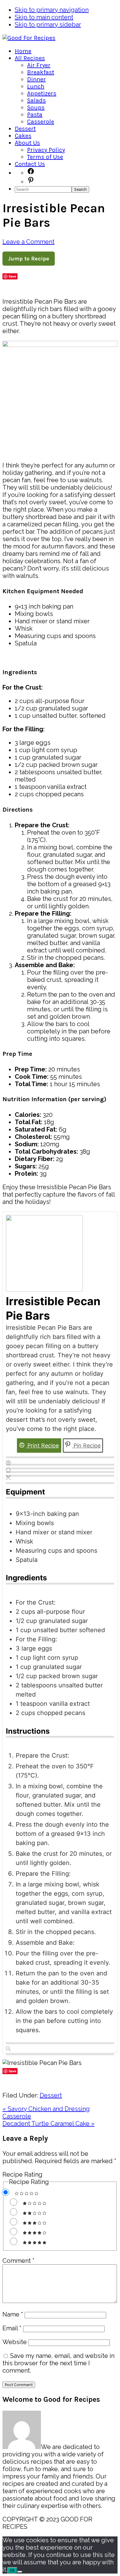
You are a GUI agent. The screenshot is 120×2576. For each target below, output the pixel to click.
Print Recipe (42, 1446)
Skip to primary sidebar (48, 25)
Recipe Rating (22, 2174)
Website (15, 2342)
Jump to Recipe (29, 259)
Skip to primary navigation (52, 10)
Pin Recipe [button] (86, 1446)
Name (13, 2314)
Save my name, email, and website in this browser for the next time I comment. (58, 2363)
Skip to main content (44, 17)
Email (12, 2328)
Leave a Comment (28, 242)
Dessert (51, 2095)
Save (12, 276)
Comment (18, 2261)
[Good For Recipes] (29, 38)
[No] (20, 2572)
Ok (12, 2570)
